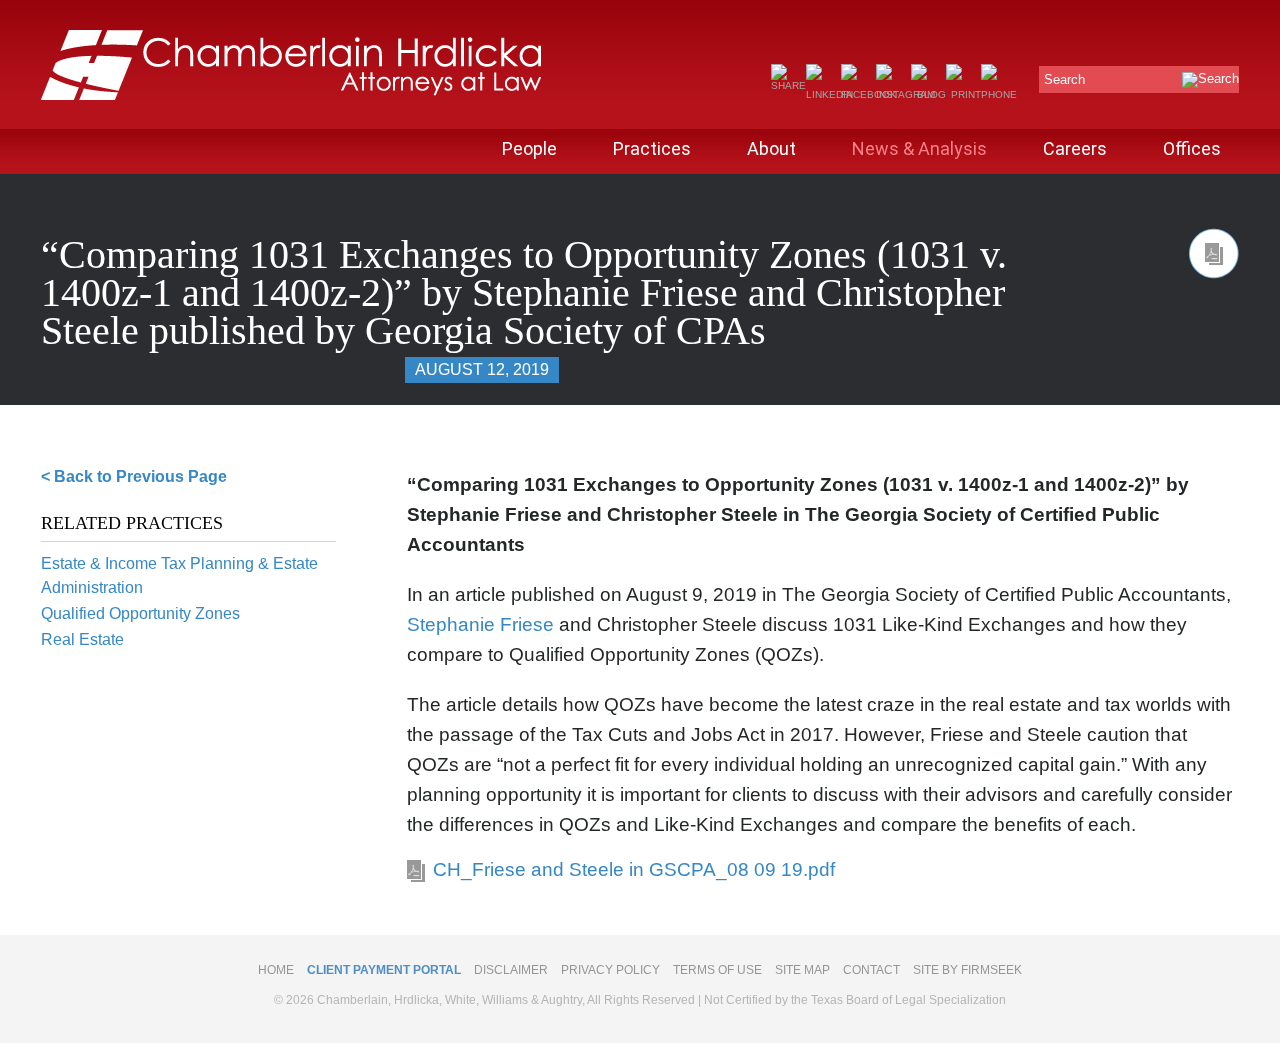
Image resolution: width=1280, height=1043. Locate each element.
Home (276, 970)
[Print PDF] (1214, 253)
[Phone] (999, 94)
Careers (1075, 148)
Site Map (802, 970)
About (771, 148)
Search (1064, 79)
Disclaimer (511, 970)
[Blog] (928, 94)
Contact (871, 970)
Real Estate (82, 639)
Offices (1192, 148)
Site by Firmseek (967, 970)
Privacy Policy (610, 970)
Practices (652, 148)
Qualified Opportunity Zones (140, 613)
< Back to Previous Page (134, 476)
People (529, 148)
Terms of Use (717, 970)
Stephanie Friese (480, 624)
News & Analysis (919, 148)
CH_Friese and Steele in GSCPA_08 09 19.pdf (634, 869)
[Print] (963, 94)
